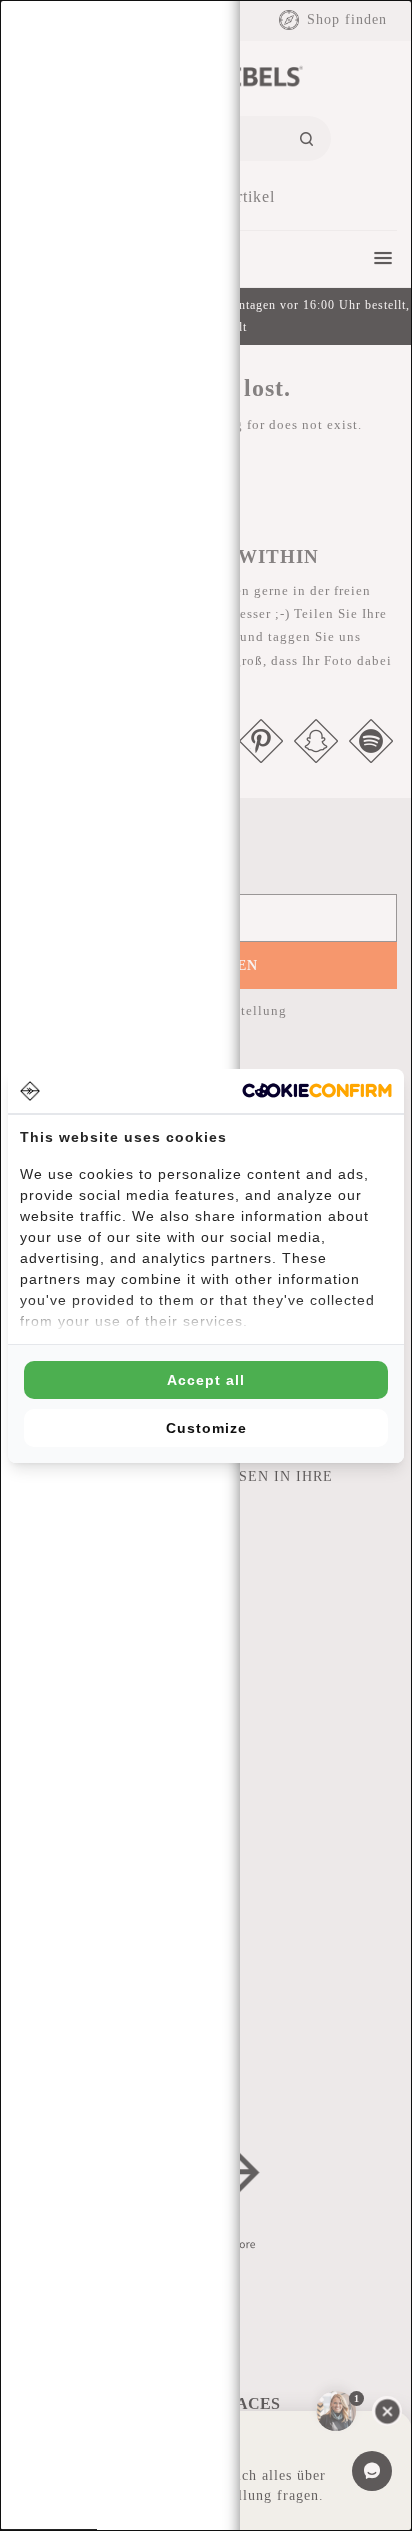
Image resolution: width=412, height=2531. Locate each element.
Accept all (206, 1380)
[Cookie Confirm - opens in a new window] (317, 1090)
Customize (206, 1428)
